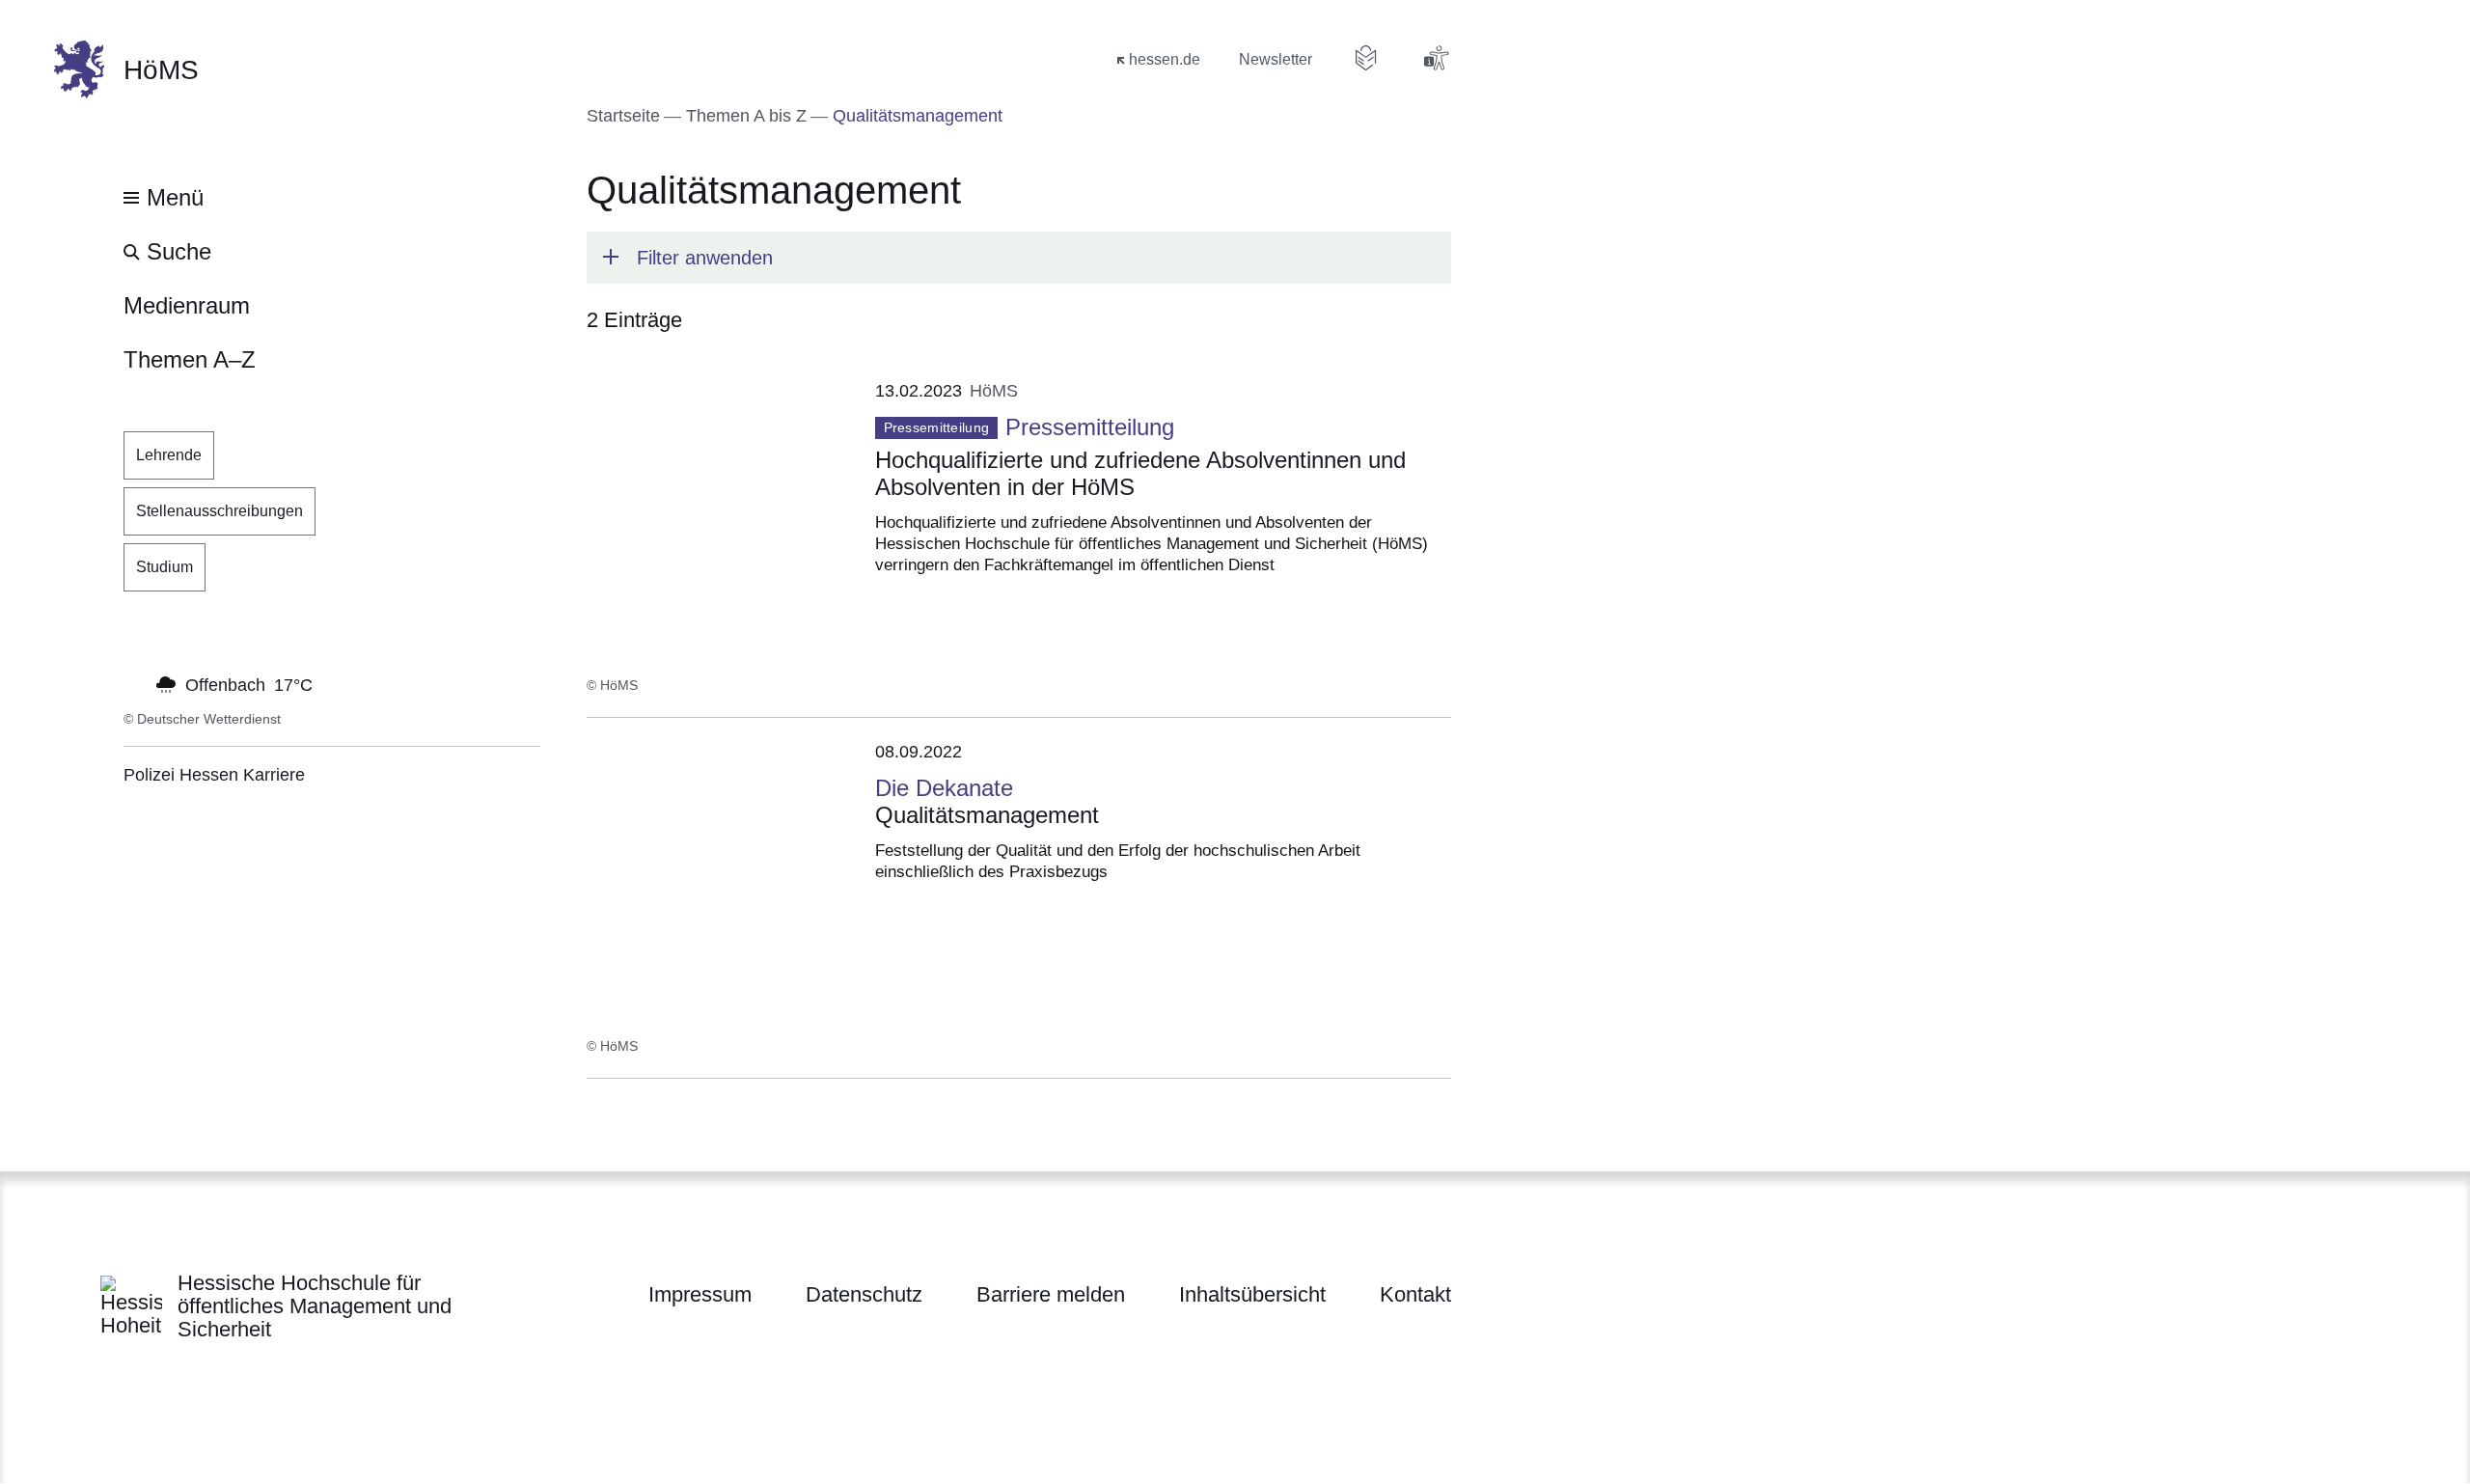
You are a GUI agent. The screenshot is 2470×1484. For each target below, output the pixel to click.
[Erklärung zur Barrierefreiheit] (1436, 58)
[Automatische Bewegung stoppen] (134, 683)
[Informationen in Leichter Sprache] (1366, 58)
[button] (1019, 258)
